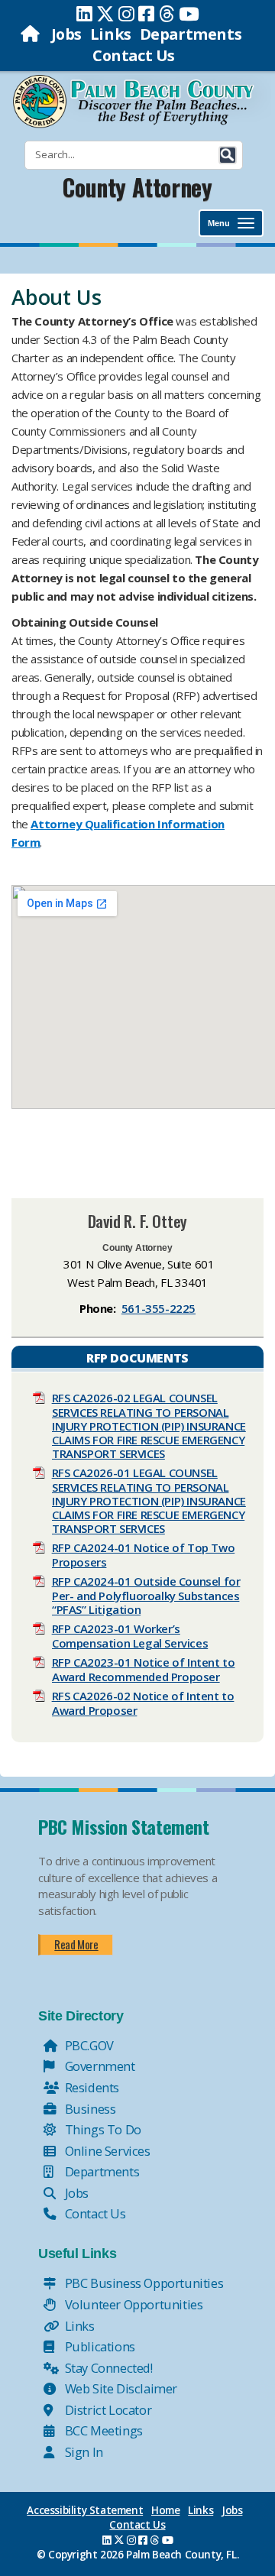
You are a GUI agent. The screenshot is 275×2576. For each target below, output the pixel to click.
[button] (228, 155)
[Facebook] (146, 14)
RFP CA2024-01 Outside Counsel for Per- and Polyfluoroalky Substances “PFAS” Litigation (146, 1595)
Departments (191, 34)
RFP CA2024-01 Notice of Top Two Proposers (144, 1555)
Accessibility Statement (85, 2510)
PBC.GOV (88, 2045)
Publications (99, 2346)
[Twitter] (105, 14)
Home (165, 2510)
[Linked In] (84, 14)
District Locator (107, 2410)
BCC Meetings (102, 2430)
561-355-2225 (159, 1308)
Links (111, 34)
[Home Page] (32, 34)
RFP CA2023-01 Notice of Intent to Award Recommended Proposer (144, 1669)
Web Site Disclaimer (120, 2388)
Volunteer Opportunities (132, 2304)
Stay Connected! (107, 2368)
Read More (76, 1944)
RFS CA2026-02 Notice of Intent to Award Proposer (143, 1703)
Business (89, 2109)
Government (99, 2066)
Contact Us (134, 55)
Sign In (82, 2452)
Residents (91, 2087)
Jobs (66, 34)
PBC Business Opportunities (142, 2283)
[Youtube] (189, 14)
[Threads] (167, 14)
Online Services (106, 2151)
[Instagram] (126, 14)
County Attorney (137, 187)
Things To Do (102, 2129)
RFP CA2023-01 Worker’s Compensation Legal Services (130, 1636)
